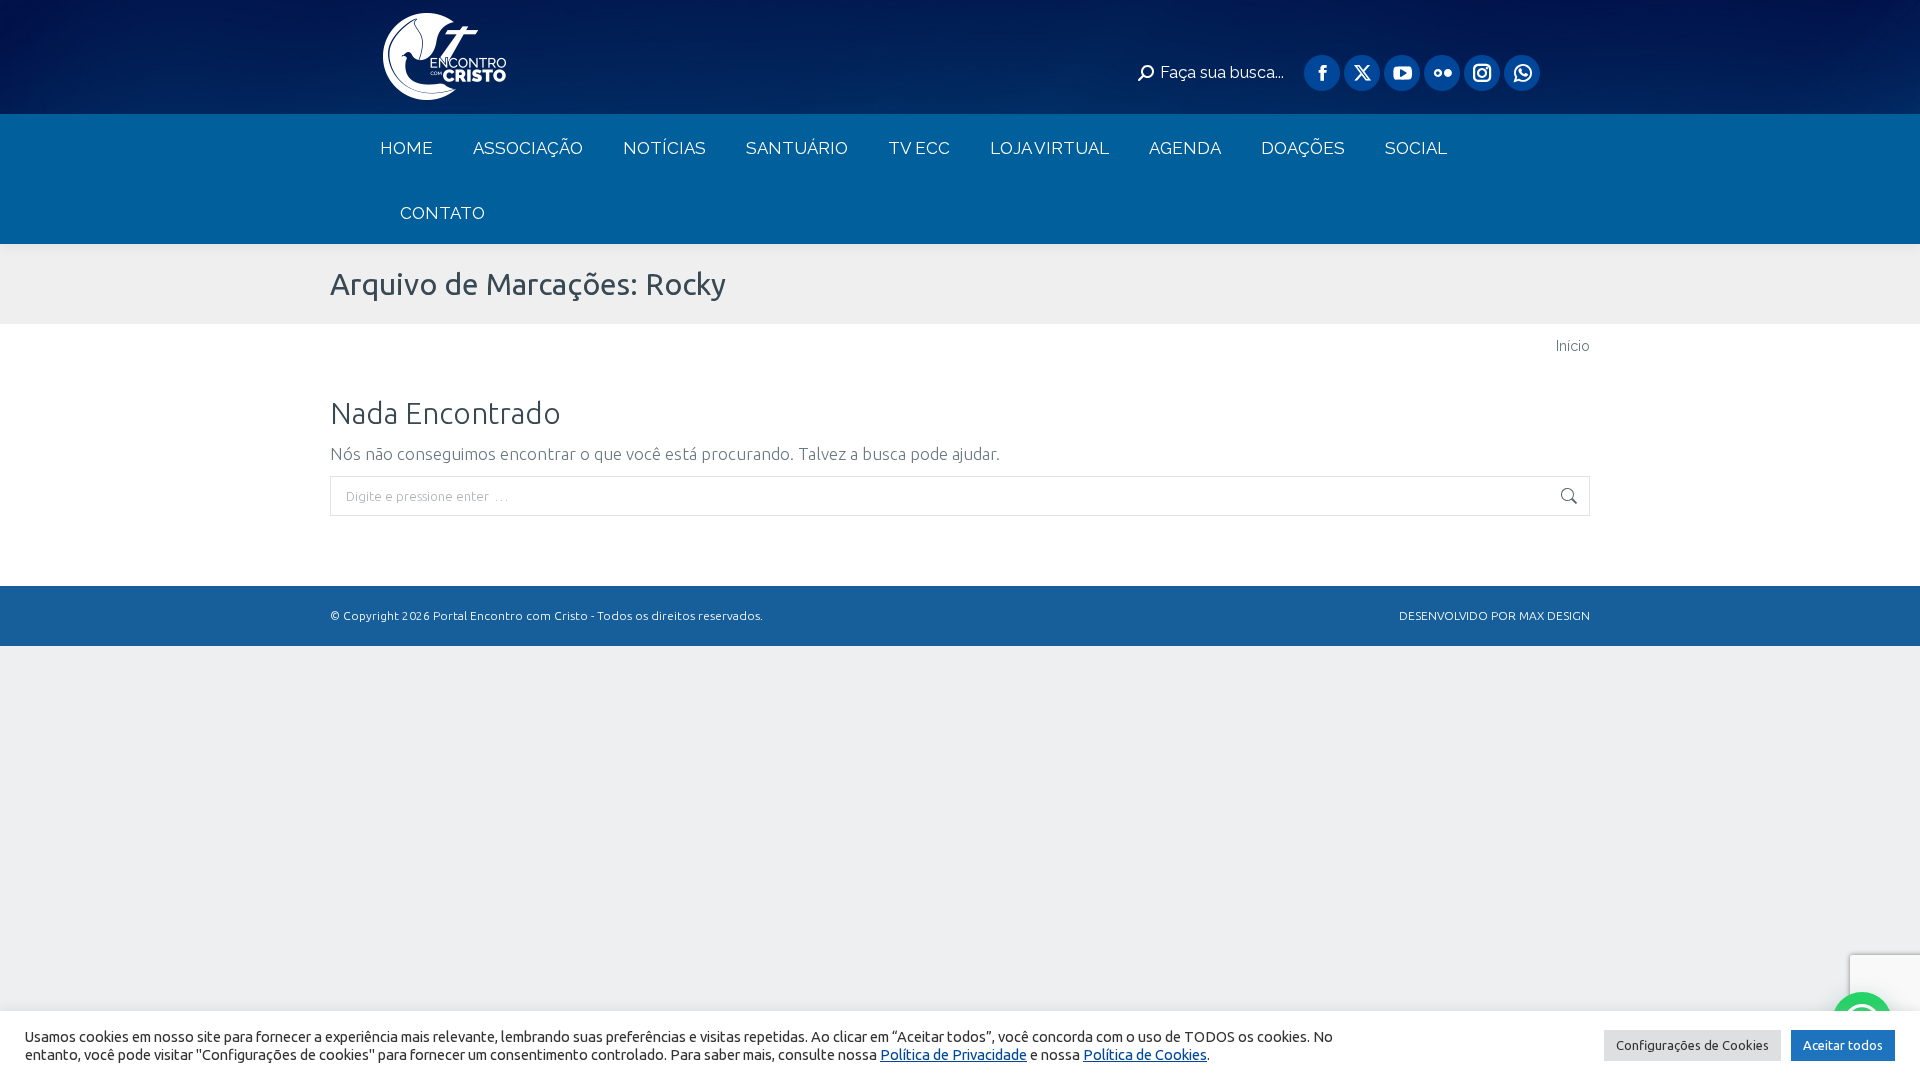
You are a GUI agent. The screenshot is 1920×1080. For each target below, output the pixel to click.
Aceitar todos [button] (1843, 1045)
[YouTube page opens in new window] (1402, 73)
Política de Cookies (1145, 1054)
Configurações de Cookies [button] (1692, 1045)
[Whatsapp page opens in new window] (1522, 73)
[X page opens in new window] (1362, 73)
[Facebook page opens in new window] (1322, 73)
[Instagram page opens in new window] (1482, 73)
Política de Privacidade (953, 1054)
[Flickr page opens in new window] (1442, 73)
